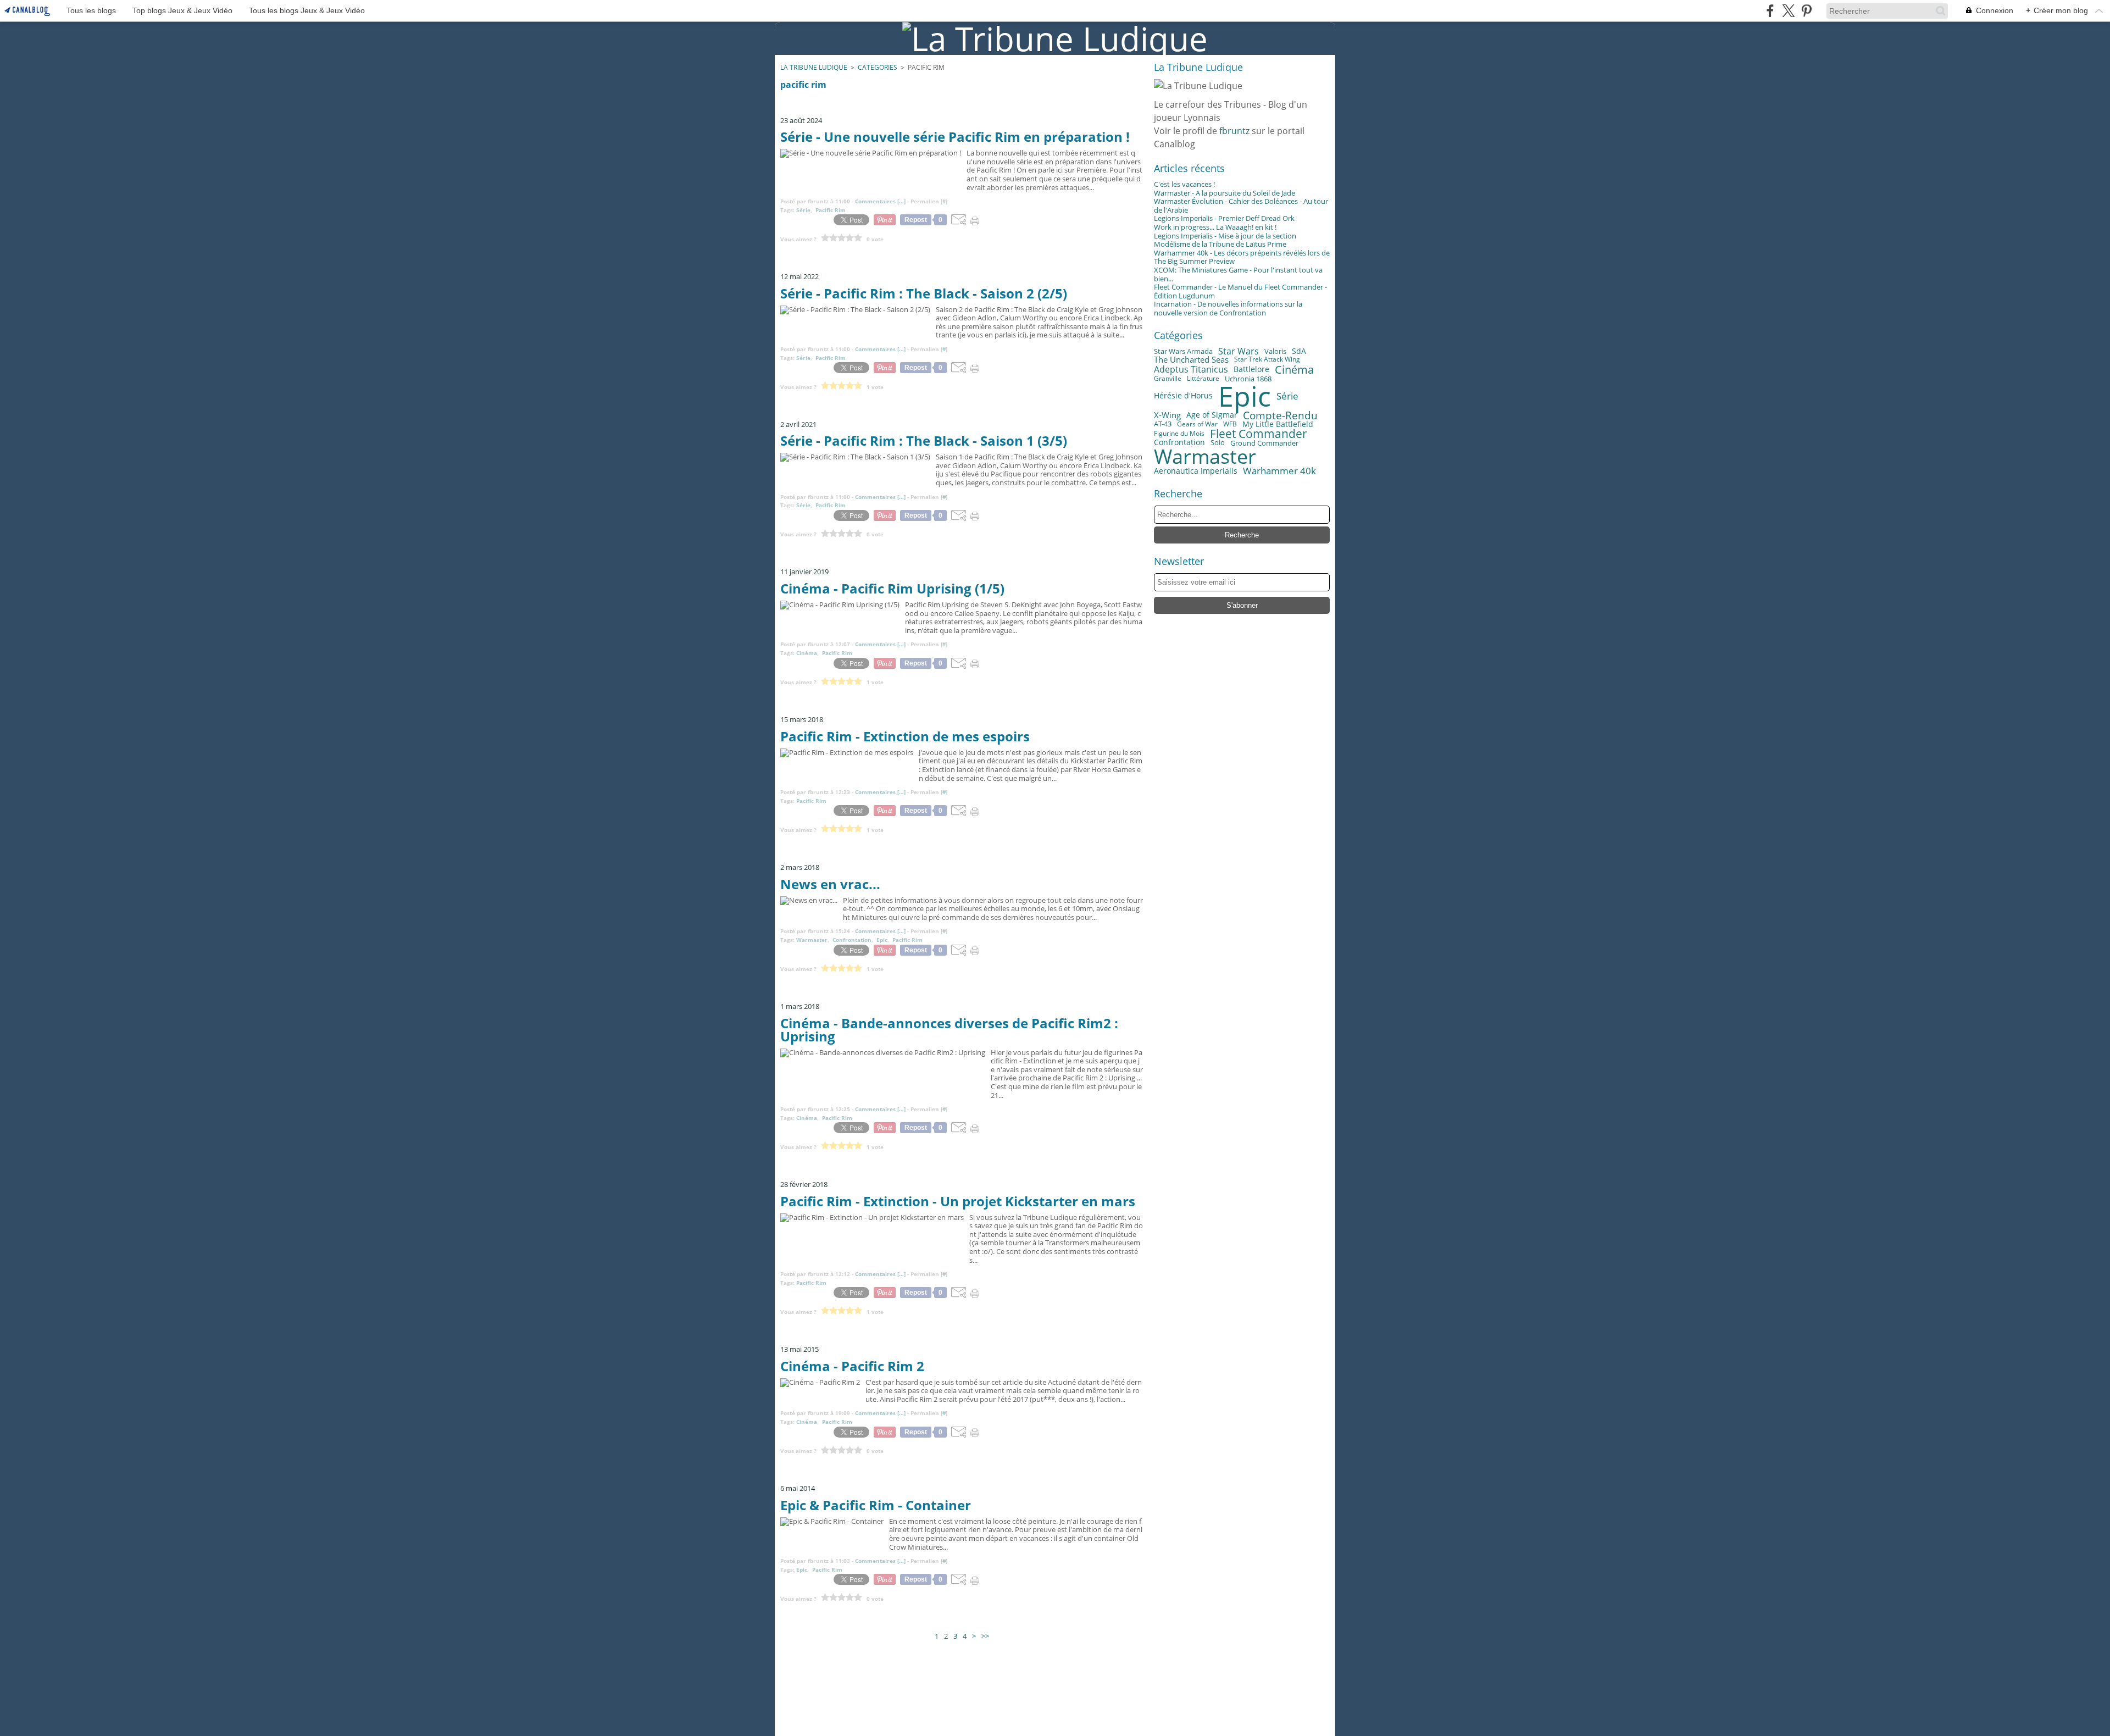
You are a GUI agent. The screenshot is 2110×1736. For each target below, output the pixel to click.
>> (985, 1637)
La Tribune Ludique (814, 67)
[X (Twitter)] (1788, 11)
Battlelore (1251, 369)
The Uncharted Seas (1191, 360)
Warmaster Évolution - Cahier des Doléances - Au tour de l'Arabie (1241, 206)
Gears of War (1197, 424)
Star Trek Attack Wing (1267, 359)
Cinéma (1294, 369)
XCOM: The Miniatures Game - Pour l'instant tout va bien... (1238, 274)
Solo (1218, 443)
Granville (1168, 379)
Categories (878, 67)
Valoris (1275, 351)
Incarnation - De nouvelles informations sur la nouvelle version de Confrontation (1228, 308)
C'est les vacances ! (1184, 184)
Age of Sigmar (1212, 415)
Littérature (1203, 379)
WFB (1230, 424)
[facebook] (1770, 11)
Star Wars (1239, 352)
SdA (1299, 351)
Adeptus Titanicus (1191, 370)
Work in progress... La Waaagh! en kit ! (1215, 227)
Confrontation (1179, 443)
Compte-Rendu (1280, 415)
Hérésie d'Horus (1183, 396)
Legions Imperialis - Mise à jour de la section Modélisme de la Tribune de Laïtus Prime (1225, 240)
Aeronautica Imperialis (1196, 471)
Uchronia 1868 (1248, 379)
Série (1287, 396)
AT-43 (1163, 424)
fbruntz (1234, 131)
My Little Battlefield (1278, 424)
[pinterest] (1806, 11)
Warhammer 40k (1279, 471)
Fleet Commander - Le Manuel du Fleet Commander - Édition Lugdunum (1240, 291)
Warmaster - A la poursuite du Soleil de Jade (1225, 193)
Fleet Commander (1259, 434)
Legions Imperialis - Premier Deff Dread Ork (1224, 218)
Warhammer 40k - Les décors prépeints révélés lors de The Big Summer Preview (1242, 257)
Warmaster (1205, 457)
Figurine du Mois (1179, 434)
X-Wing (1167, 415)
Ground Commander (1264, 443)
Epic (1245, 396)
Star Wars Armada (1183, 351)
